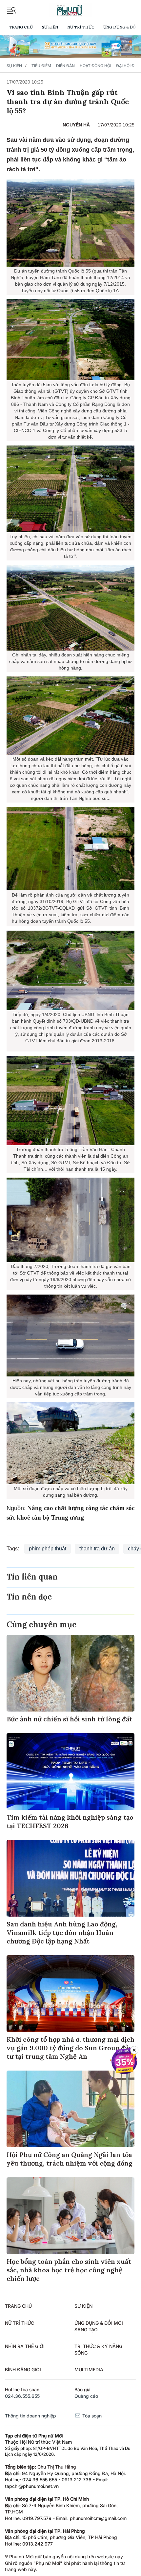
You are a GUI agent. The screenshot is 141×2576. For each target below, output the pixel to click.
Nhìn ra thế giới (25, 2346)
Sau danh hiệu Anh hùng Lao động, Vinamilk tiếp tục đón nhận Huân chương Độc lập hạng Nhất (62, 1932)
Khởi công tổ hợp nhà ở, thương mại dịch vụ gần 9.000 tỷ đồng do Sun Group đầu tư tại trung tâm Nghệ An (70, 2048)
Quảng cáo (86, 2396)
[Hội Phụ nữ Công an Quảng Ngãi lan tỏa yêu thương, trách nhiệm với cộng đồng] (70, 2109)
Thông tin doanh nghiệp (30, 2416)
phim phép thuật (48, 1549)
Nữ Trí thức (81, 27)
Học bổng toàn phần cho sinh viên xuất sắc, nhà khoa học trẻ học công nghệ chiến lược (69, 2270)
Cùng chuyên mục (41, 1625)
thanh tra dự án (97, 1549)
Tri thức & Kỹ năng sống (98, 2349)
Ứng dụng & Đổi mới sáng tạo (99, 2326)
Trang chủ (21, 27)
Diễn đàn (65, 66)
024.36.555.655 (22, 2396)
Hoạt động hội (95, 66)
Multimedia (89, 2369)
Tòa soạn (91, 2416)
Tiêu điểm (41, 66)
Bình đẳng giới (23, 2369)
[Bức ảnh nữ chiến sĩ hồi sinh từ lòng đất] (70, 1673)
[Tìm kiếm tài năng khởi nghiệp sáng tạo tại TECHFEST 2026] (70, 1771)
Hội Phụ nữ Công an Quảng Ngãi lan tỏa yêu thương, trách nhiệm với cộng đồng (70, 2159)
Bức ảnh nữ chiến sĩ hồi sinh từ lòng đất (69, 1719)
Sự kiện (50, 27)
